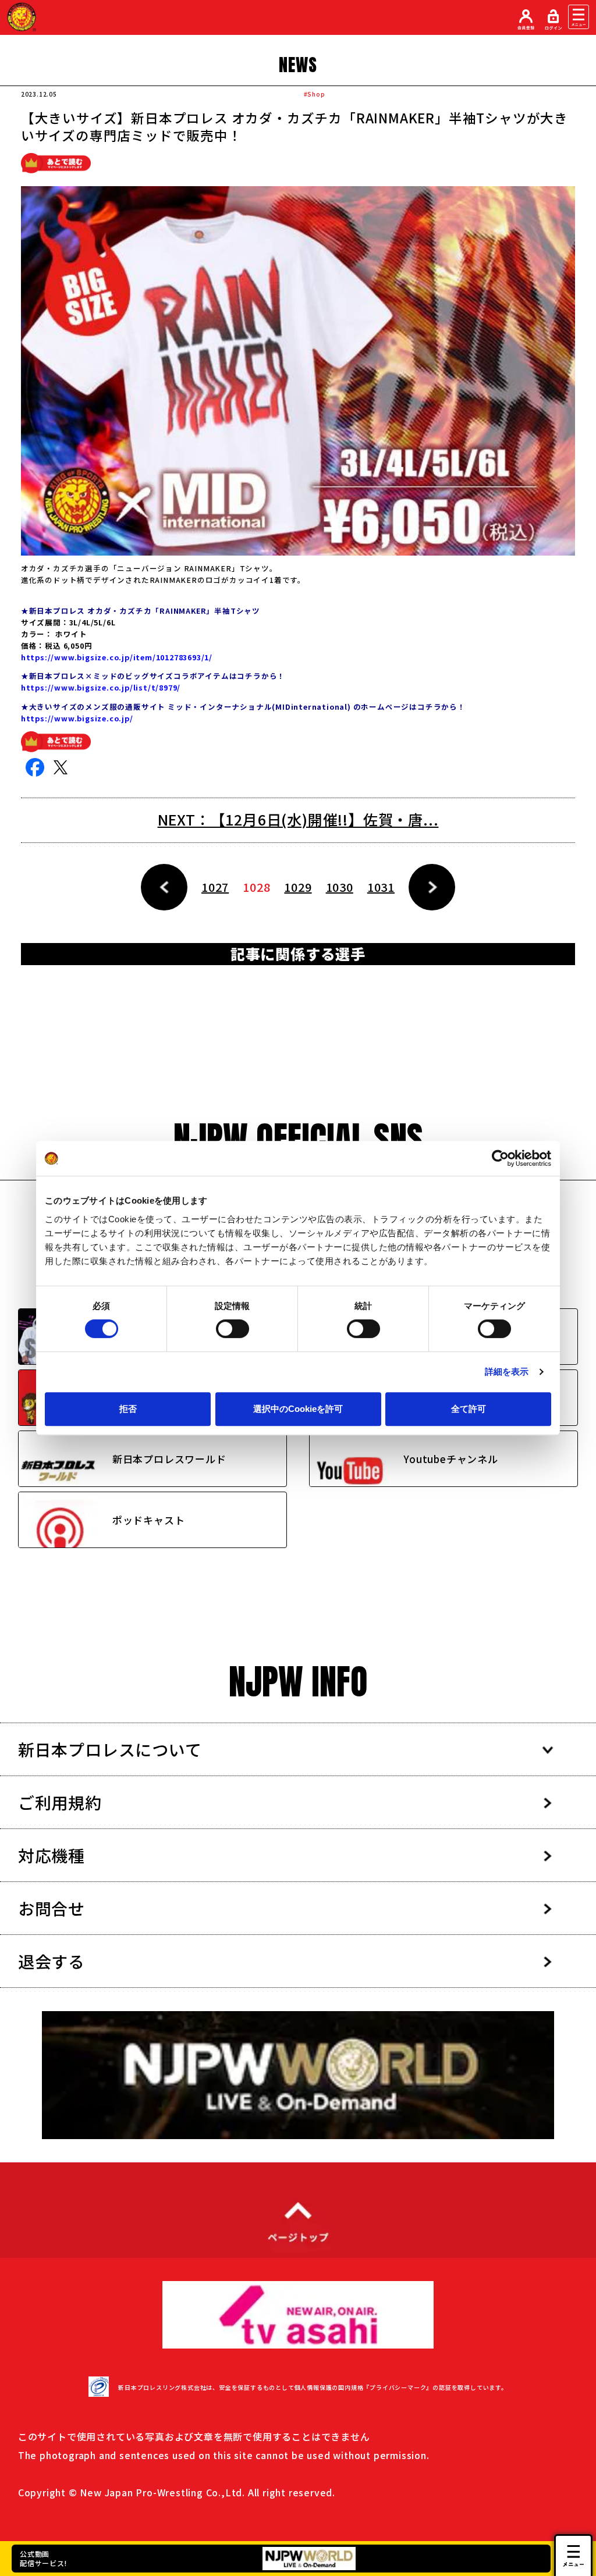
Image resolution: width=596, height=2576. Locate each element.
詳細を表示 (507, 1371)
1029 (298, 887)
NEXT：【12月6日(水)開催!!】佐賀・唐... (298, 819)
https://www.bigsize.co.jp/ (77, 718)
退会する (52, 1961)
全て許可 (469, 1409)
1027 (215, 887)
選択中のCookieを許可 (298, 1409)
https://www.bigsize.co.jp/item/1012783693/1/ (117, 657)
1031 (381, 887)
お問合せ (52, 1908)
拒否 (128, 1409)
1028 (256, 887)
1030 (340, 887)
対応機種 (52, 1855)
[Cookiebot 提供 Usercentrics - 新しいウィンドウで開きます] (500, 1158)
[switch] (233, 1329)
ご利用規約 (60, 1802)
